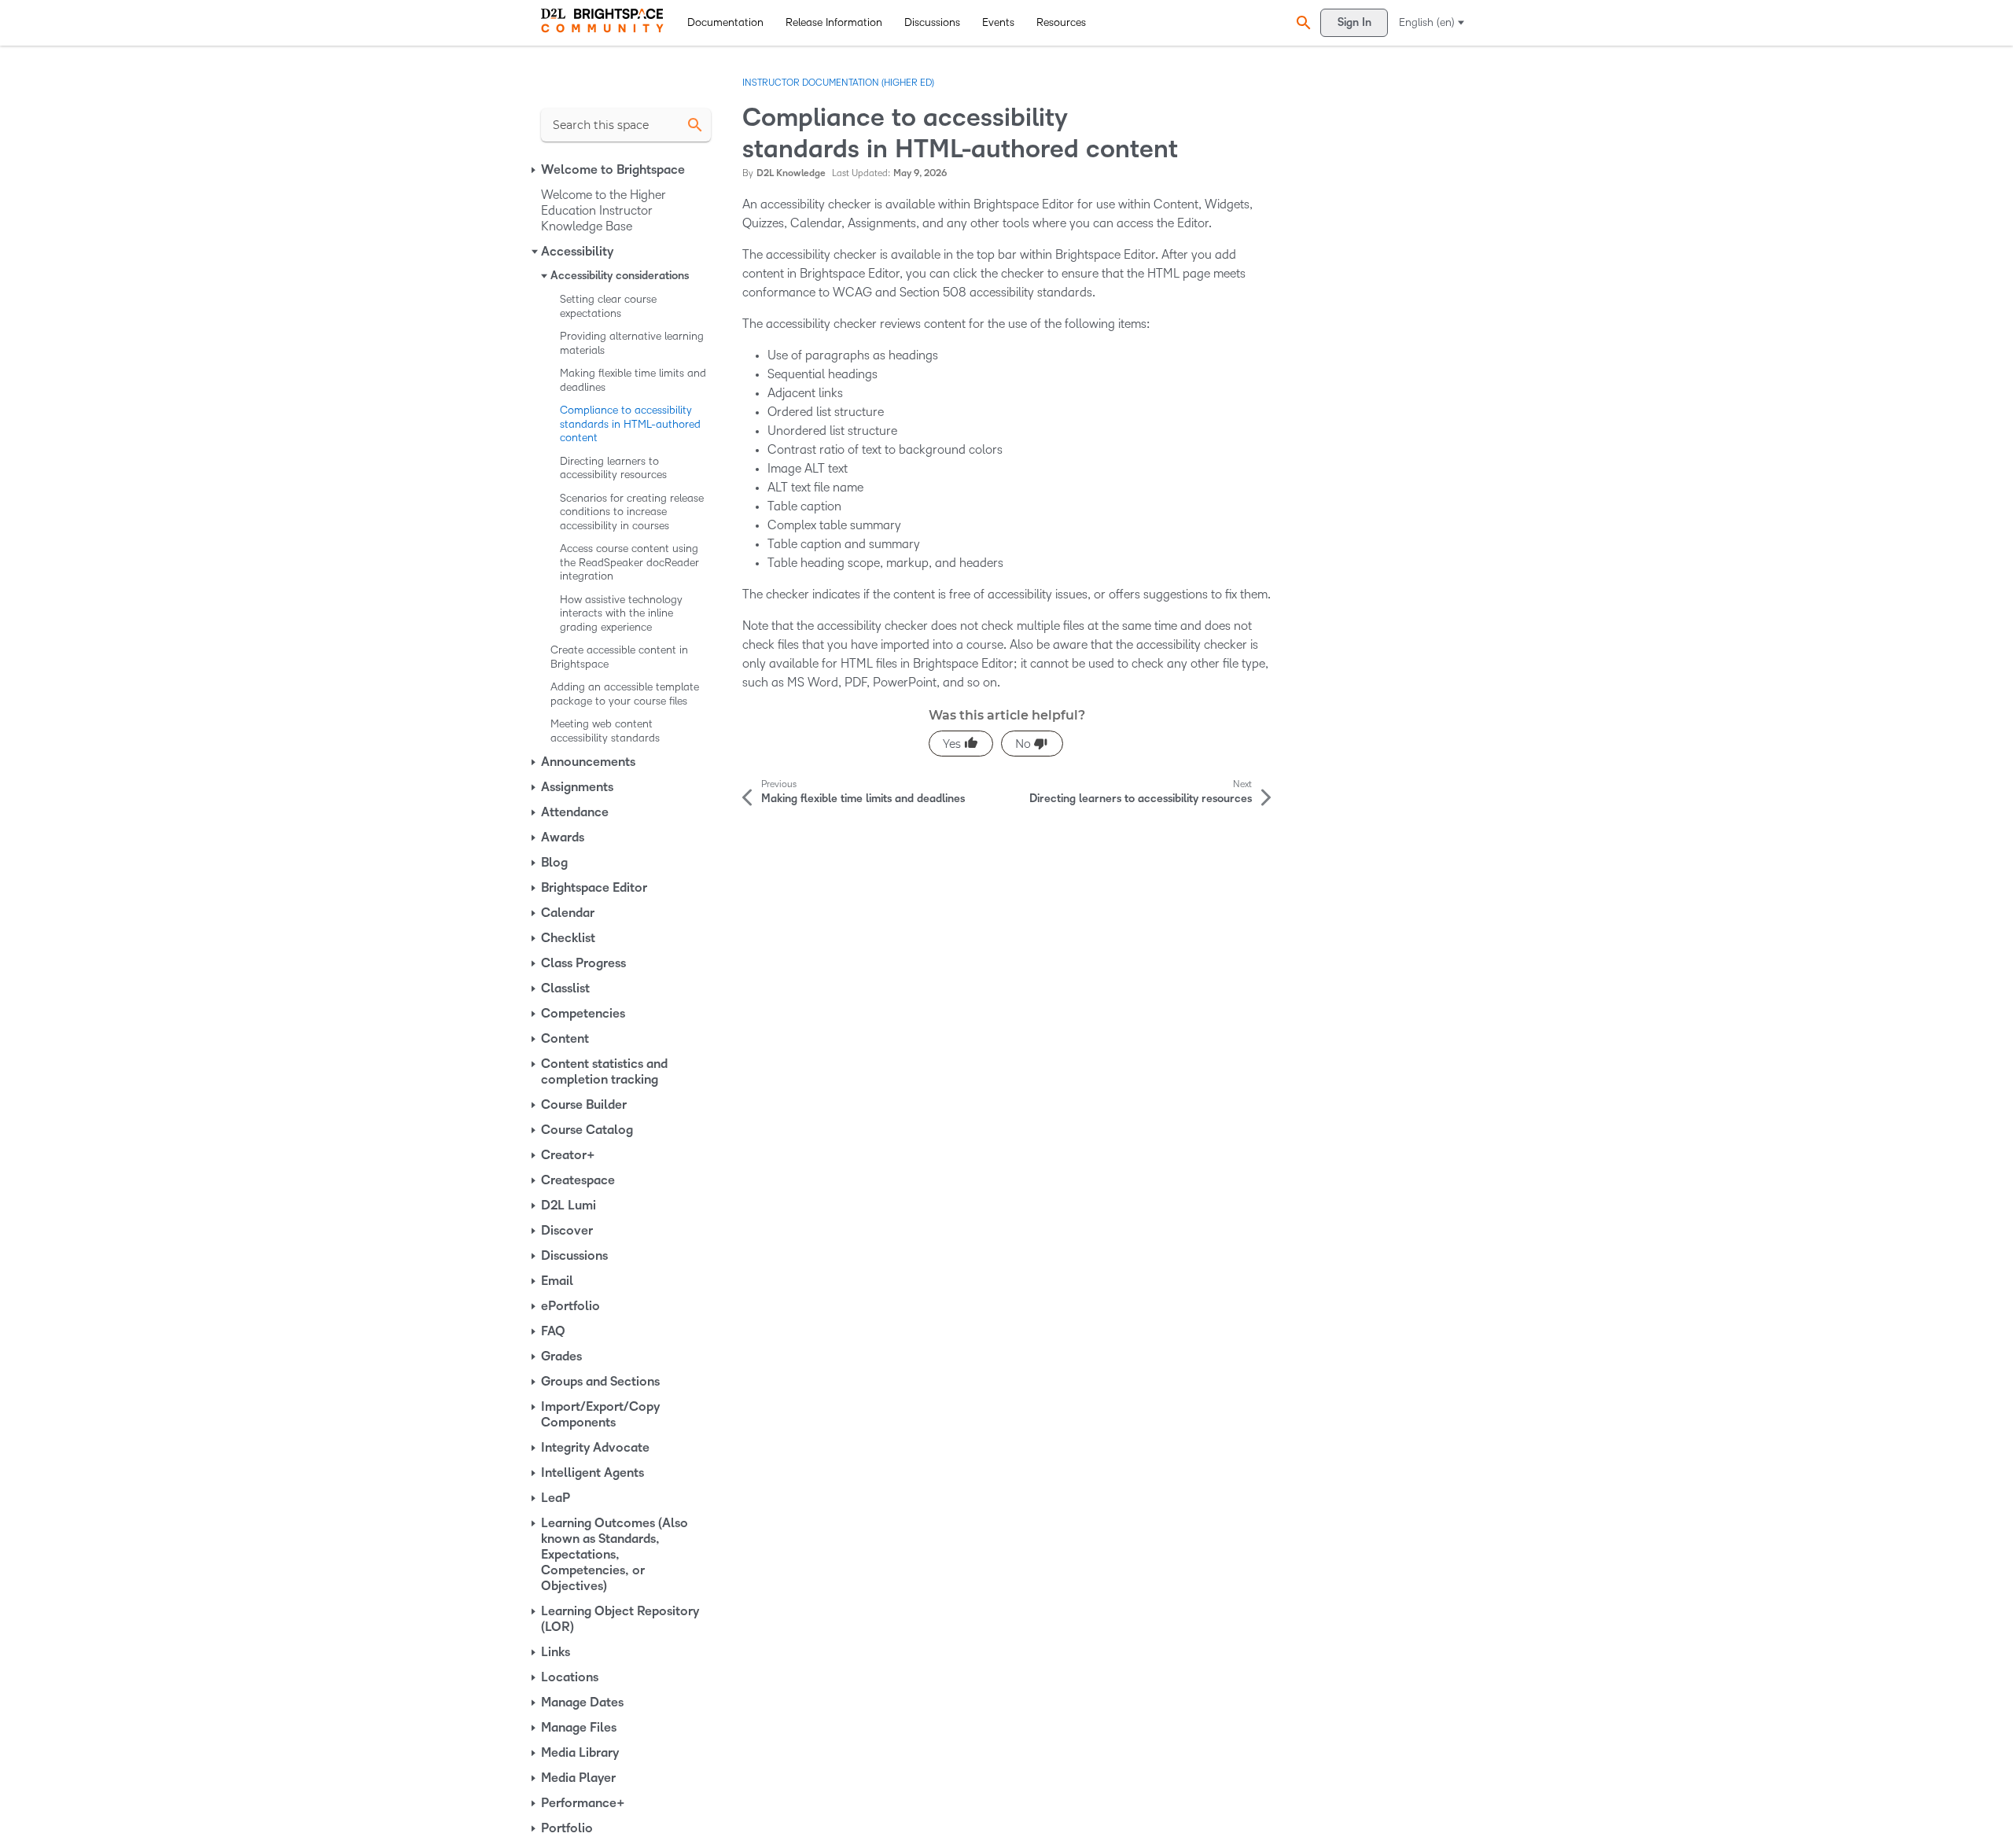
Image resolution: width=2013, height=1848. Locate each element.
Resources (1061, 22)
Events (998, 22)
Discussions (932, 22)
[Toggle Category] (535, 170)
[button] (1301, 22)
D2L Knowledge (791, 173)
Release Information (834, 22)
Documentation (725, 22)
